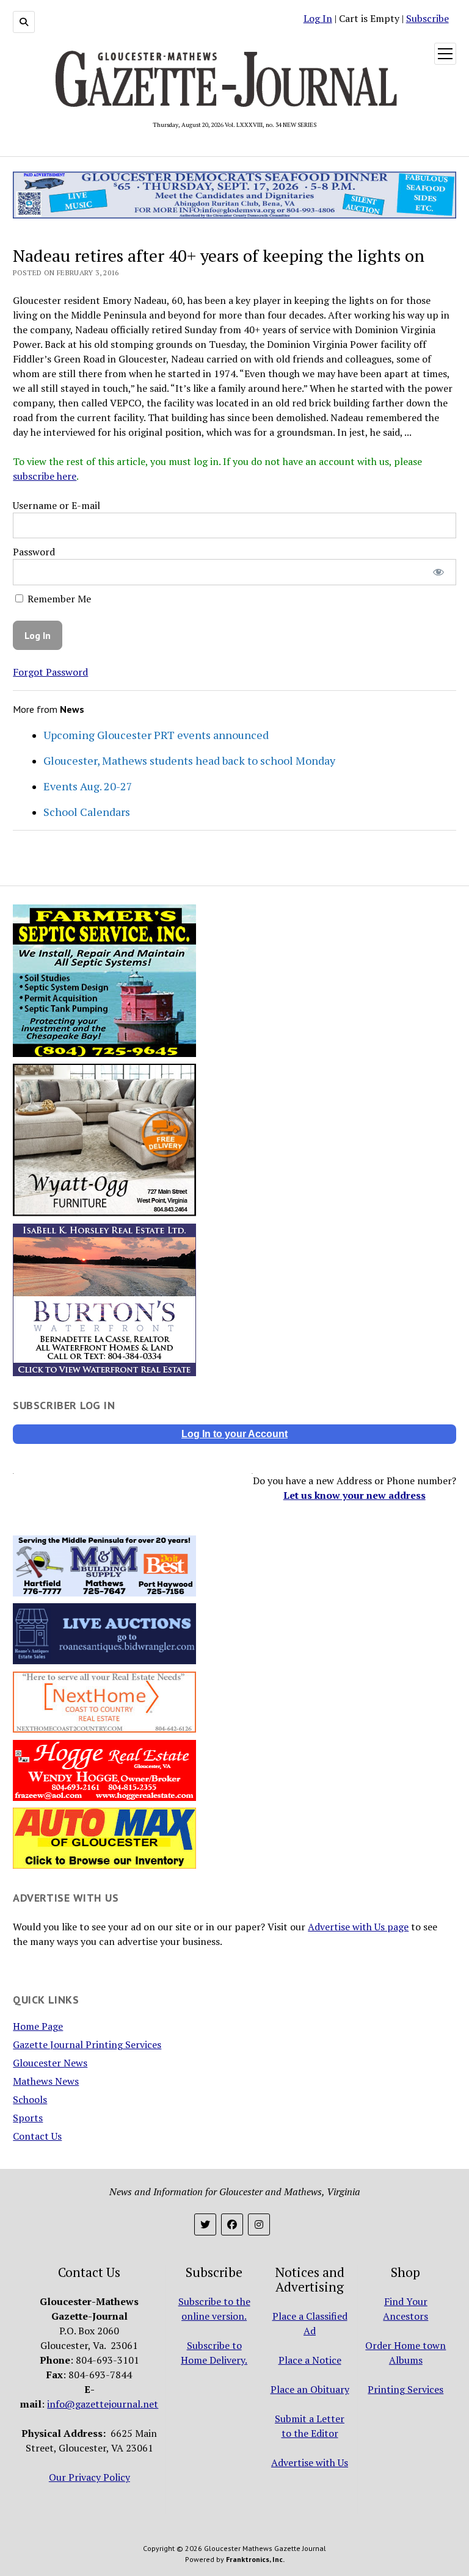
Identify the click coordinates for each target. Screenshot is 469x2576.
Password (34, 552)
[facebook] (232, 2224)
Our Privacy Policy (89, 2477)
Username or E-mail (56, 505)
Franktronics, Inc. (255, 2559)
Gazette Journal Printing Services (87, 2044)
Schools (30, 2099)
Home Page (38, 2026)
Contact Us (37, 2136)
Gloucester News (50, 2063)
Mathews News (46, 2081)
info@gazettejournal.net (103, 2404)
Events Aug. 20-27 (88, 786)
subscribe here (45, 476)
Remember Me (58, 599)
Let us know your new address (354, 1495)
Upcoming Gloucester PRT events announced (156, 735)
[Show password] (438, 572)
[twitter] (205, 2224)
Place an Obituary (310, 2389)
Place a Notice (310, 2360)
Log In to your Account (234, 1434)
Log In (318, 18)
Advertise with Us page (358, 1927)
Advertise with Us (310, 2462)
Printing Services (405, 2389)
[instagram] (259, 2224)
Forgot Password (50, 672)
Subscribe (427, 18)
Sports (28, 2118)
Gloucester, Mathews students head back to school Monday (189, 760)
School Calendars (87, 812)
